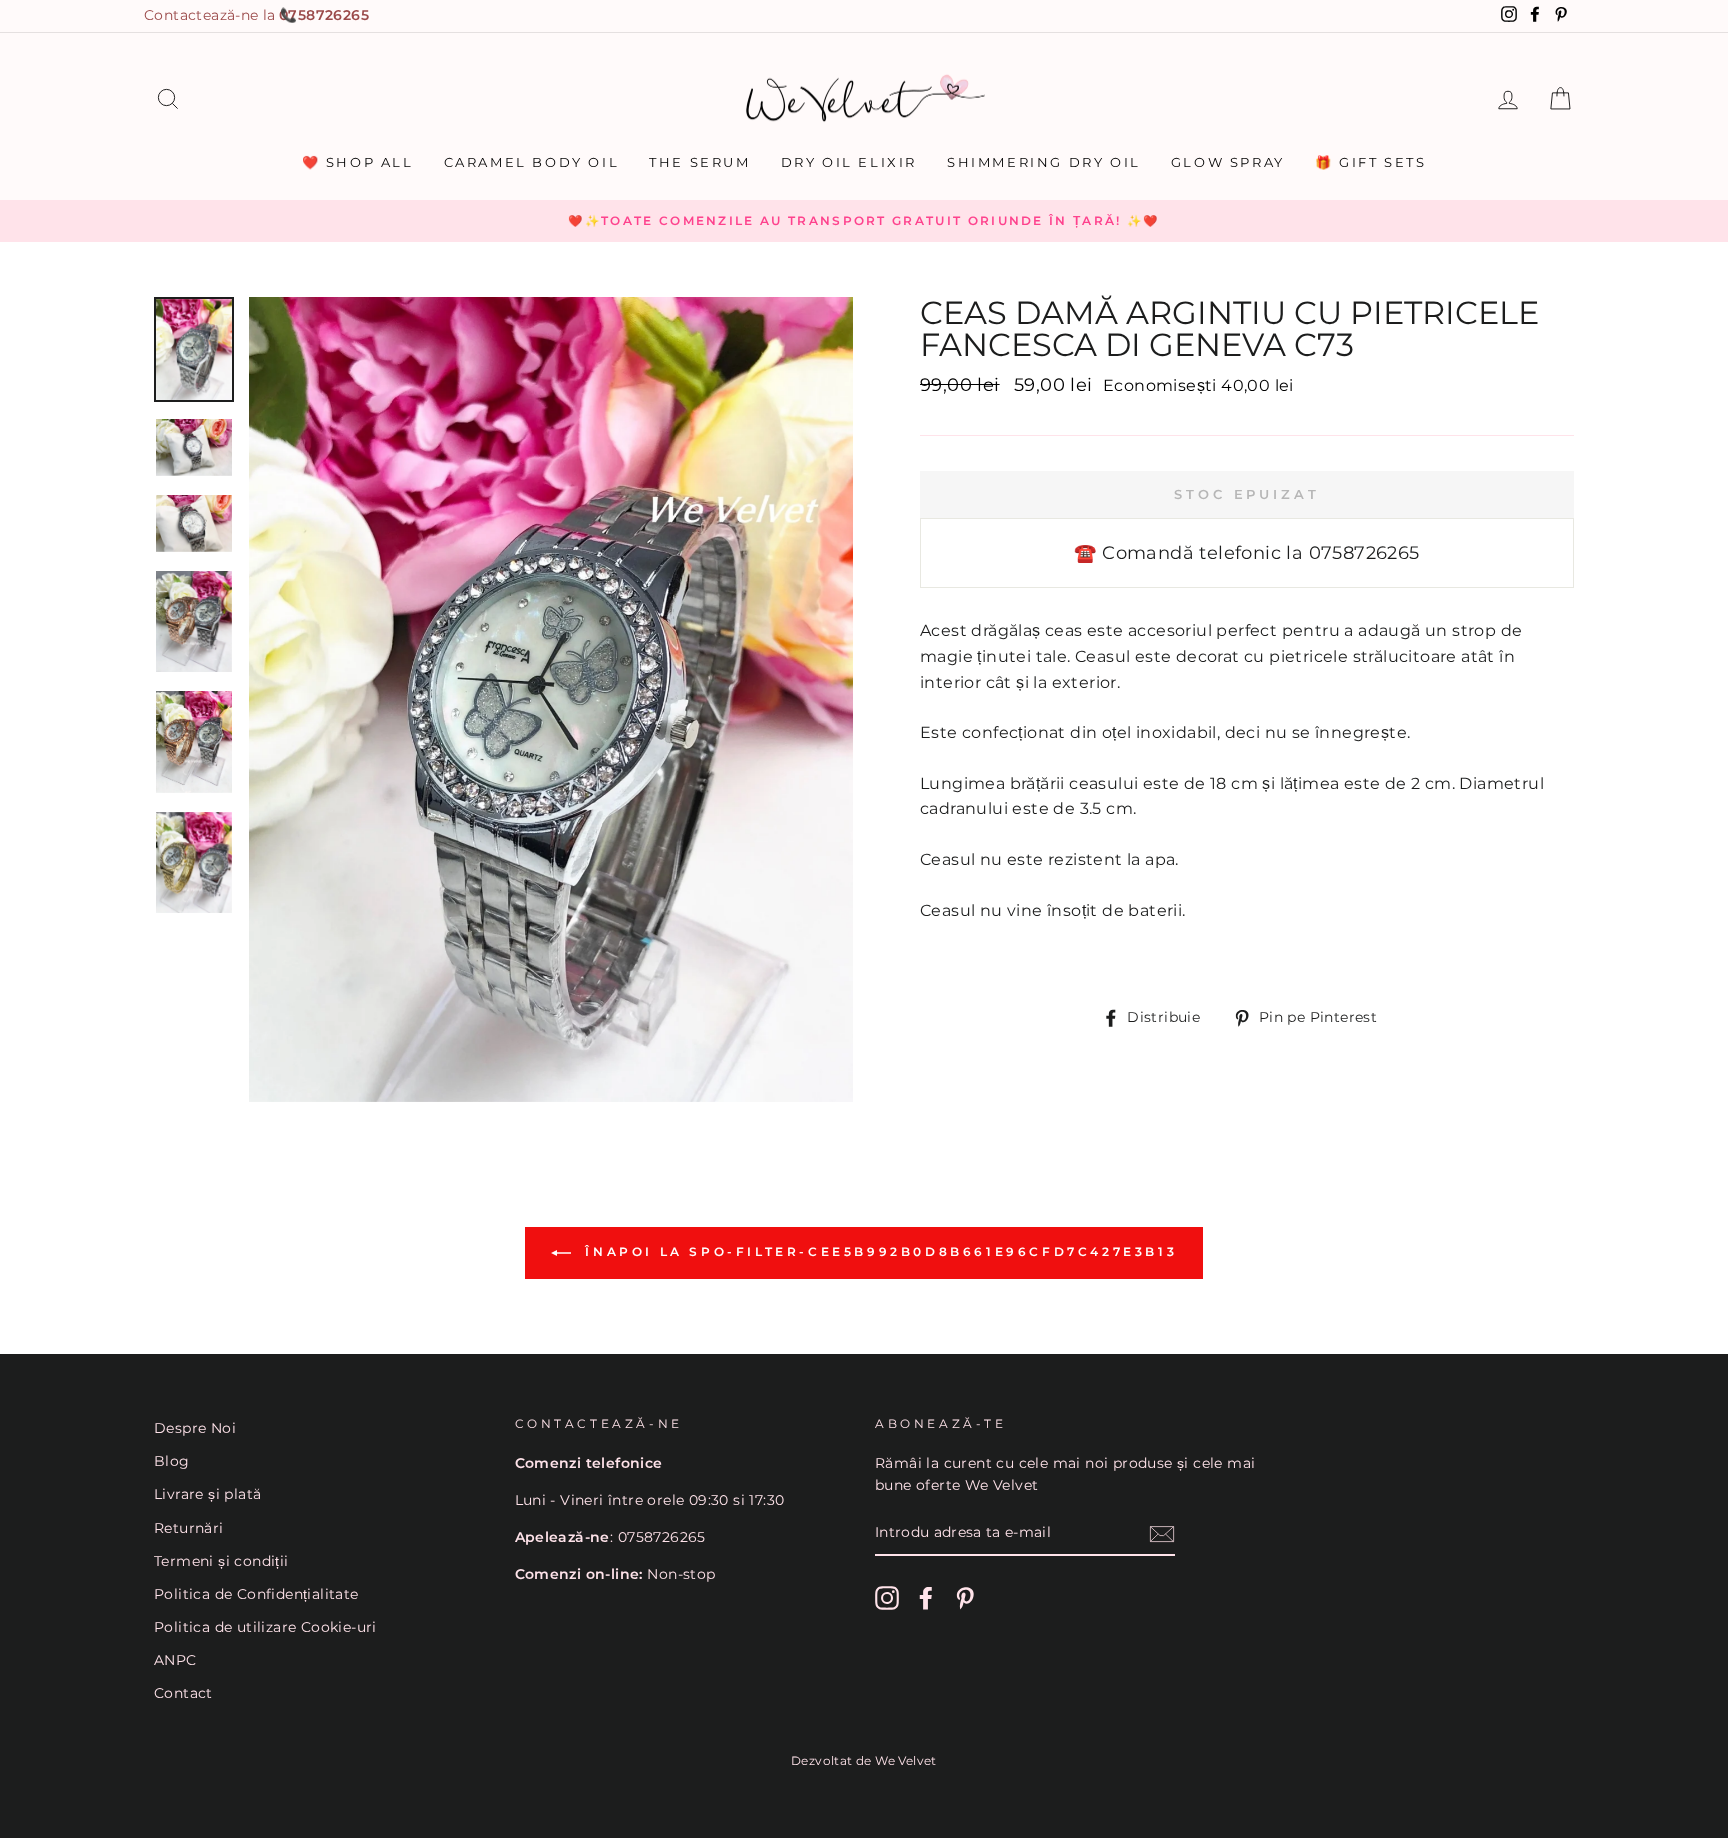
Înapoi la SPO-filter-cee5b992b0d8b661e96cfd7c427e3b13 (878, 1251)
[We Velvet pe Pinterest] (965, 1598)
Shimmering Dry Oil (1044, 162)
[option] (864, 221)
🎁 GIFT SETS (1371, 162)
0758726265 (324, 15)
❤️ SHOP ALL (358, 162)
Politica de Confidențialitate (256, 1594)
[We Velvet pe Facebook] (926, 1598)
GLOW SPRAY (1228, 162)
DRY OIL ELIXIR (849, 162)
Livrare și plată (207, 1494)
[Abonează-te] (1162, 1534)
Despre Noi (195, 1428)
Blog (172, 1461)
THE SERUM (699, 162)
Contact (183, 1693)
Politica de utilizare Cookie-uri (265, 1627)
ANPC (175, 1660)
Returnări (189, 1528)
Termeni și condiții (221, 1561)
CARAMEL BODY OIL (532, 162)
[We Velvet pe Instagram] (887, 1598)
